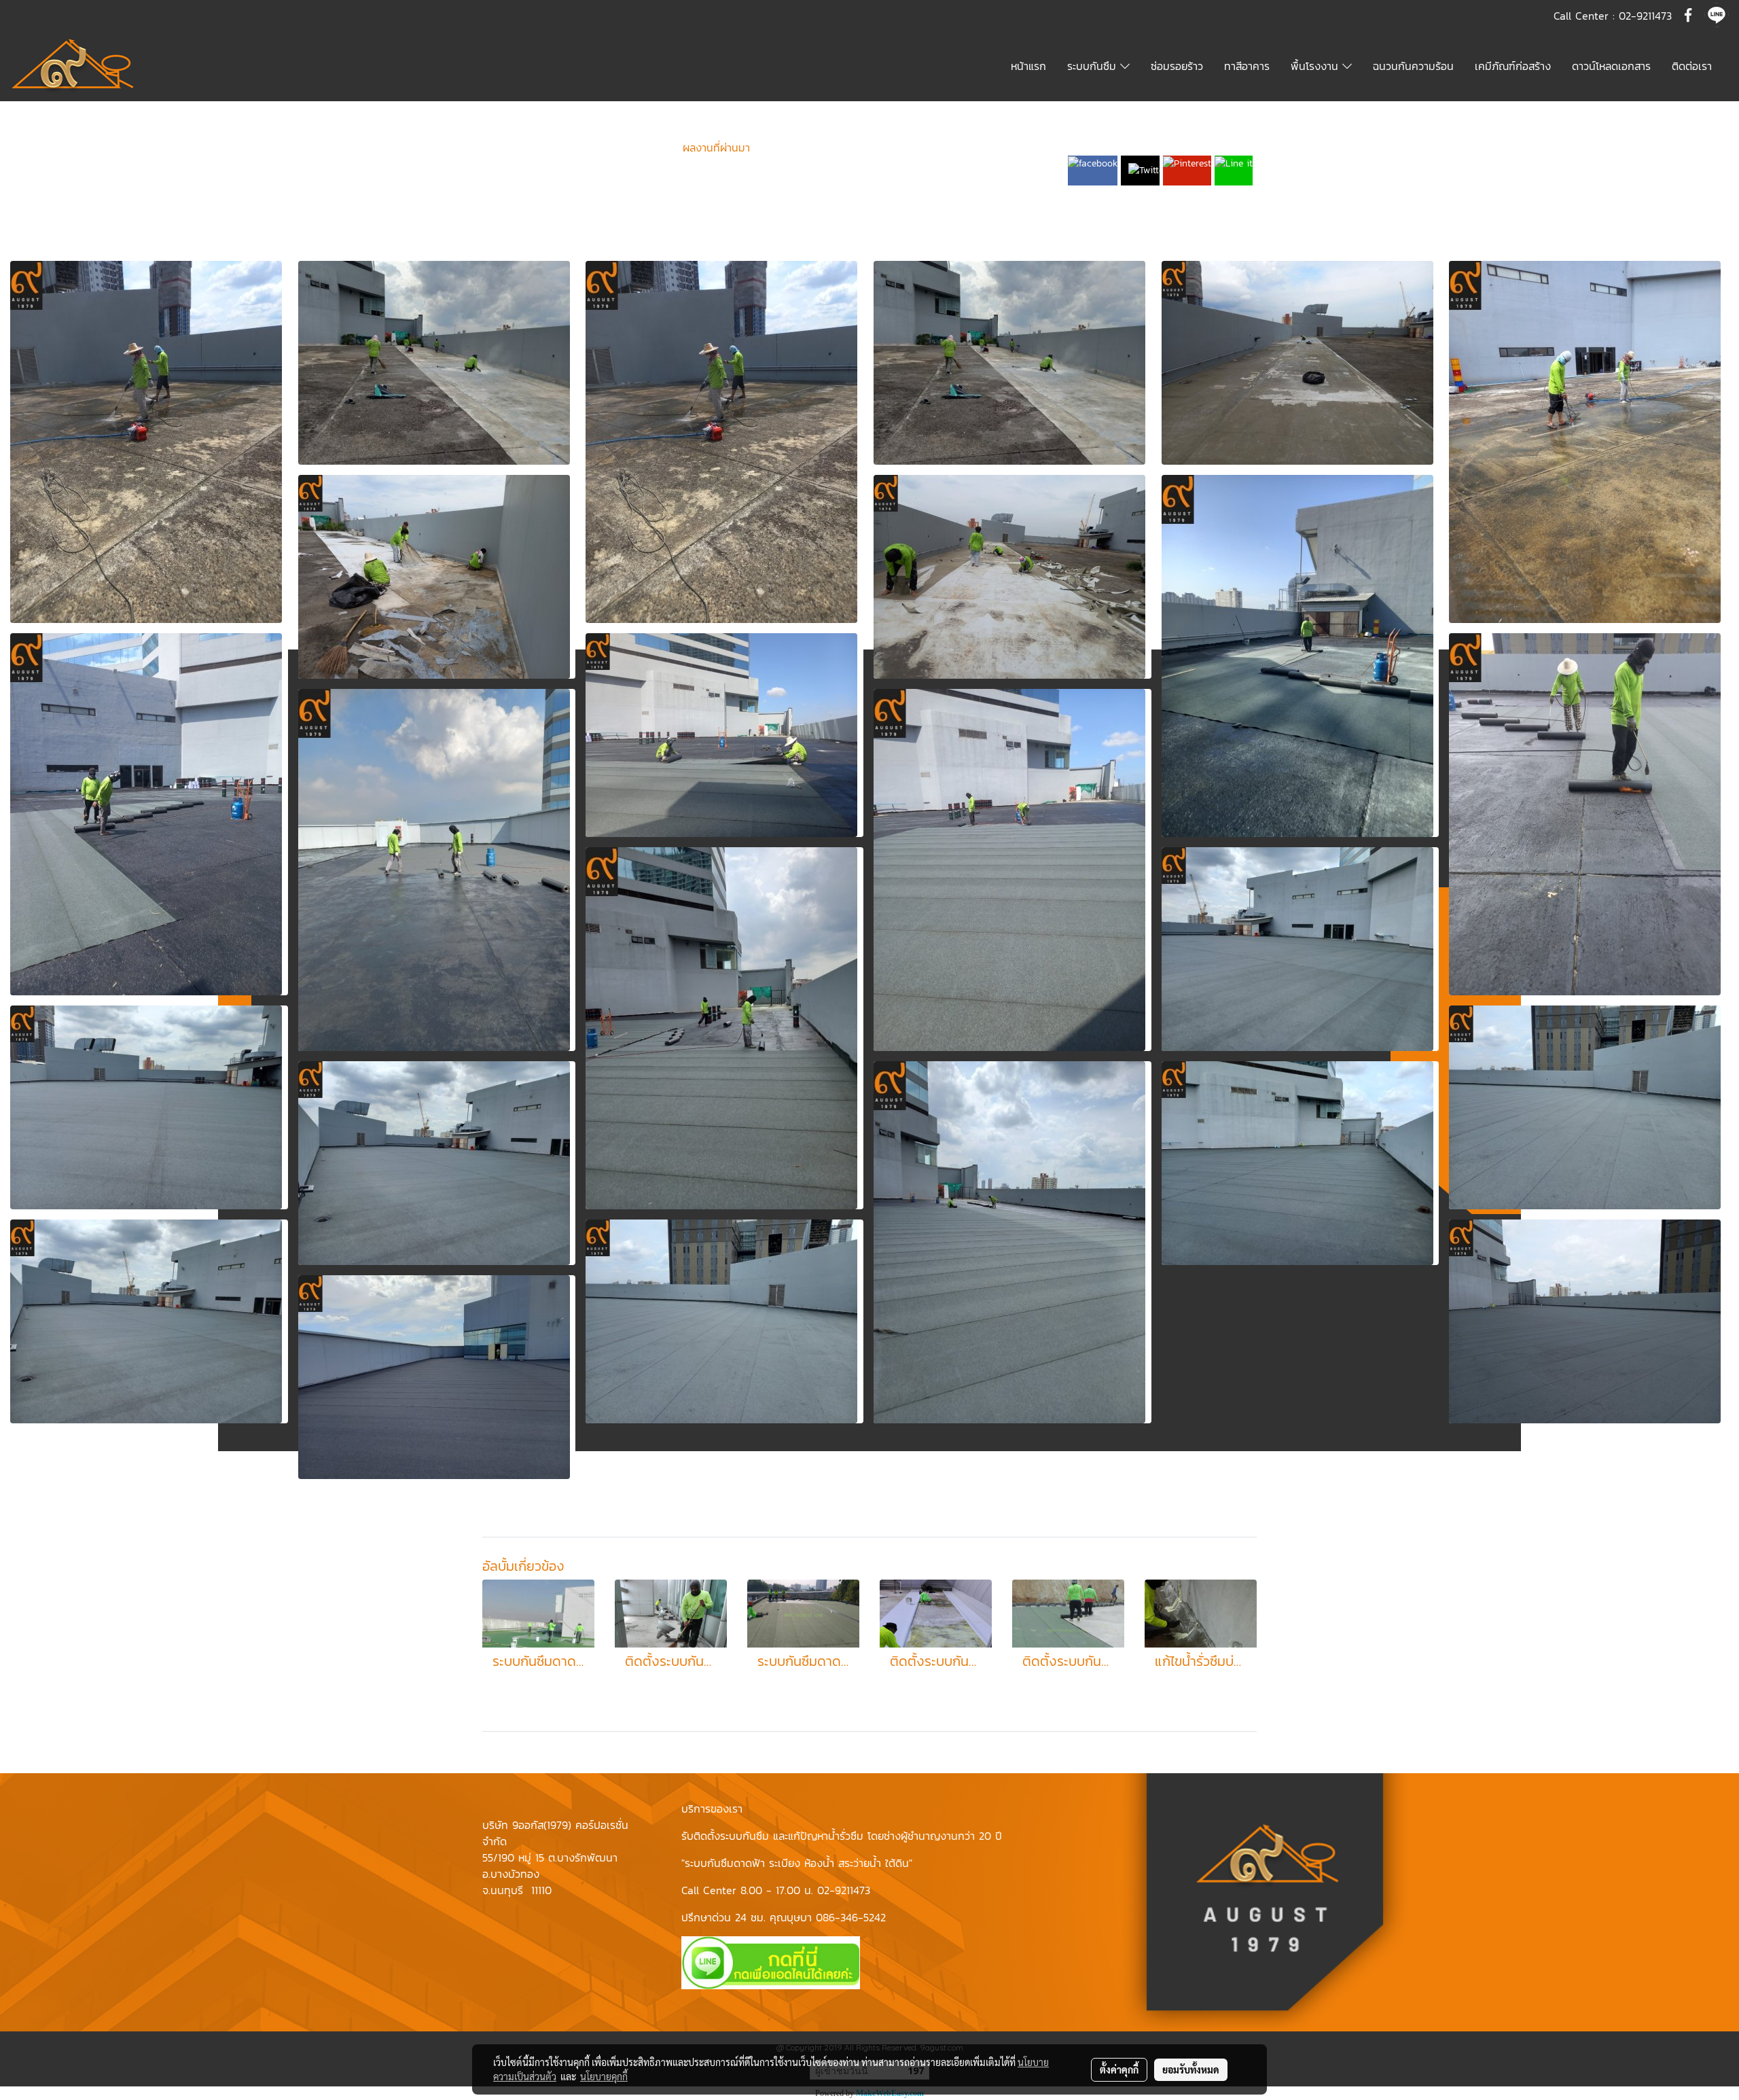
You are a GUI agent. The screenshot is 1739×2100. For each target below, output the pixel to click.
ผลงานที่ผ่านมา (716, 147)
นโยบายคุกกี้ (604, 2076)
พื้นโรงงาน (1316, 66)
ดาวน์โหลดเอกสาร (1611, 66)
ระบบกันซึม (1094, 66)
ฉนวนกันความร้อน (1413, 66)
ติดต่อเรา (1692, 66)
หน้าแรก (1028, 66)
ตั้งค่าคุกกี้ (1119, 2069)
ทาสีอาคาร (1247, 66)
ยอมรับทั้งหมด (1191, 2069)
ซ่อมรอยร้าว (1177, 66)
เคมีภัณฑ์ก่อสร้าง (1513, 66)
